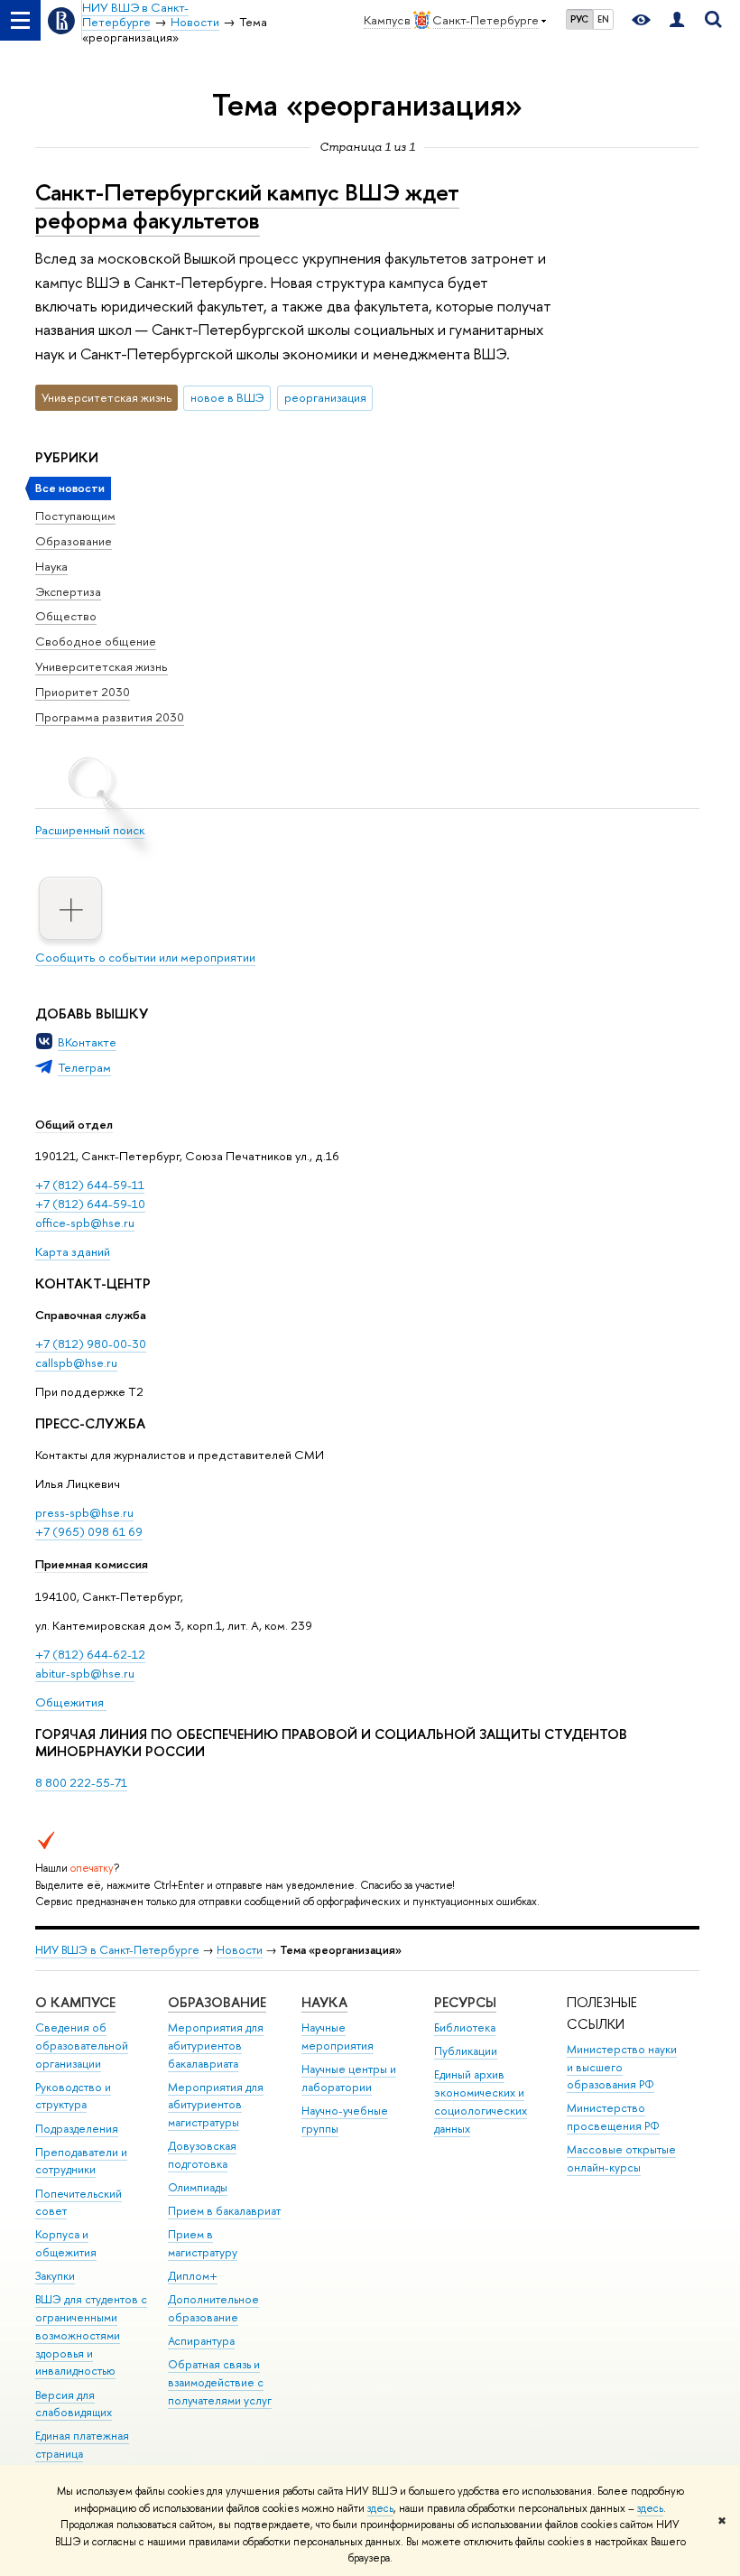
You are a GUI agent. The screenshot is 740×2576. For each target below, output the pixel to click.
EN (603, 19)
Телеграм (84, 1067)
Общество (66, 616)
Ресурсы (465, 2002)
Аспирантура (201, 2341)
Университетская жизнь (102, 666)
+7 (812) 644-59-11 (90, 1185)
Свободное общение (96, 641)
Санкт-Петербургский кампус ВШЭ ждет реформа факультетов (247, 206)
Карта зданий (73, 1251)
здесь (380, 2508)
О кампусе (75, 2002)
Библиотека (465, 2027)
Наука (51, 566)
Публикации (466, 2051)
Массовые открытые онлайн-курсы (621, 2158)
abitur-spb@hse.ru (85, 1673)
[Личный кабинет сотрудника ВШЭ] (677, 20)
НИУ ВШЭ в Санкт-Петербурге (117, 1950)
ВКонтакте (87, 1042)
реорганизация (325, 397)
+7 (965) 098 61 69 (89, 1531)
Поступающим (75, 516)
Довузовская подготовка (202, 2155)
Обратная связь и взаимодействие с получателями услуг (220, 2382)
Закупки (55, 2276)
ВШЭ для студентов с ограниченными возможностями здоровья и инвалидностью (91, 2335)
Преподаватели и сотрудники (81, 2161)
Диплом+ (193, 2276)
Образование (74, 541)
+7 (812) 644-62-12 (90, 1654)
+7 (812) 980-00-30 (91, 1344)
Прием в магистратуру (203, 2243)
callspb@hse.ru (76, 1362)
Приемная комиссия (92, 1564)
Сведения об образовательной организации (82, 2046)
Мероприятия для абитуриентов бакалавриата (216, 2046)
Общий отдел (74, 1124)
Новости (240, 1950)
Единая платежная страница (82, 2445)
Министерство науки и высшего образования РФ (622, 2067)
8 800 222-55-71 (81, 1782)
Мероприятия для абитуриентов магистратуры (216, 2105)
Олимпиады (198, 2187)
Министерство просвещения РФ (613, 2117)
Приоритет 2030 (83, 692)
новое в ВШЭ (227, 397)
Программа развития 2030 (110, 717)
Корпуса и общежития (66, 2243)
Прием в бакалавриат (224, 2211)
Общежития (71, 1702)
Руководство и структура (73, 2096)
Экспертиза (68, 591)
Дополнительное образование (213, 2308)
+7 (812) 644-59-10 (90, 1204)
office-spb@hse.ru (85, 1223)
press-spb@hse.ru (84, 1512)
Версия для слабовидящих (74, 2404)
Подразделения (77, 2129)
